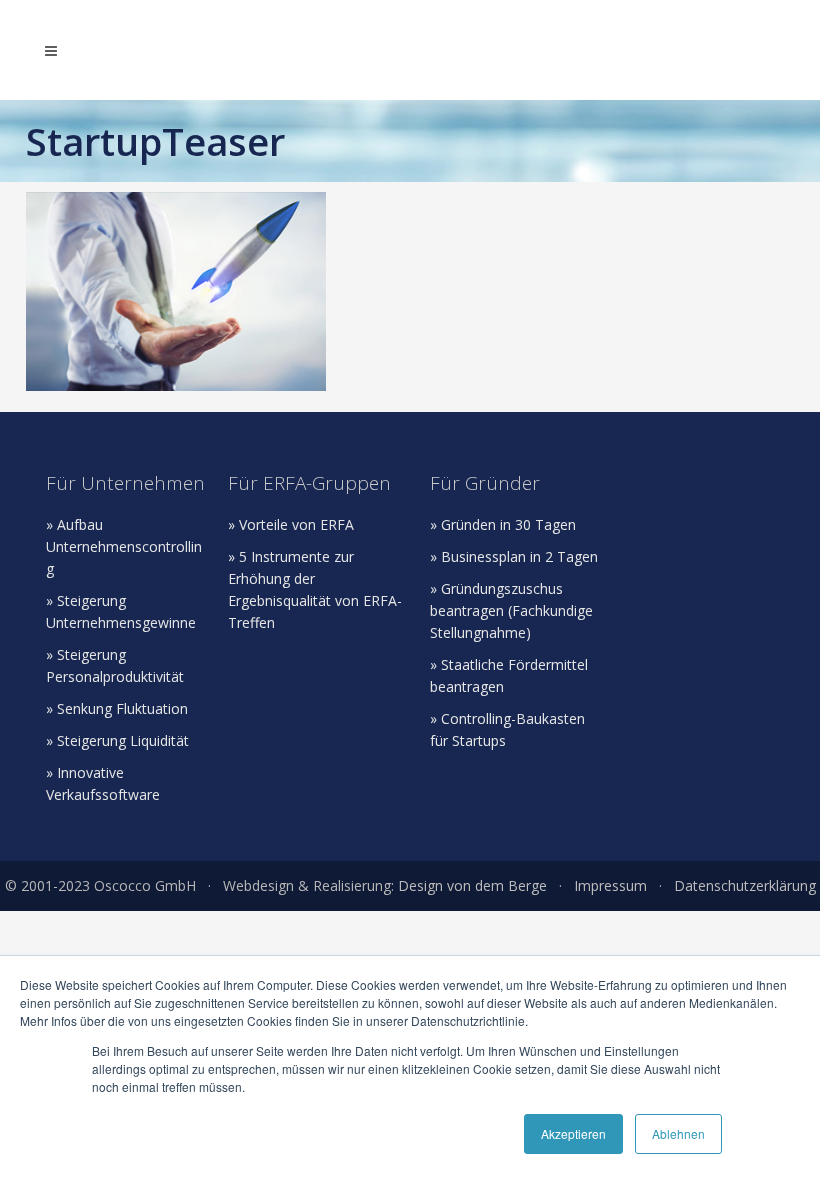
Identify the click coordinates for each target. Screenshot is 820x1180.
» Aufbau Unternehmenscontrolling (124, 546)
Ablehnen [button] (678, 1133)
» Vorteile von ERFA (291, 524)
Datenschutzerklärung (745, 885)
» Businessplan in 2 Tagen (514, 556)
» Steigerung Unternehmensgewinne (121, 611)
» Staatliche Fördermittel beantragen (509, 675)
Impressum (610, 885)
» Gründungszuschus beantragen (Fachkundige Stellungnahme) (511, 610)
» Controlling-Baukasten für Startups (507, 729)
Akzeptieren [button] (573, 1133)
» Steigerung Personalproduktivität (115, 665)
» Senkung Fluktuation (117, 708)
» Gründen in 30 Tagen (503, 524)
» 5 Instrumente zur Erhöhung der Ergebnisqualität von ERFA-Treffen (315, 589)
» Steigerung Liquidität (117, 740)
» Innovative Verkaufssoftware (103, 783)
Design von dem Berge (472, 885)
